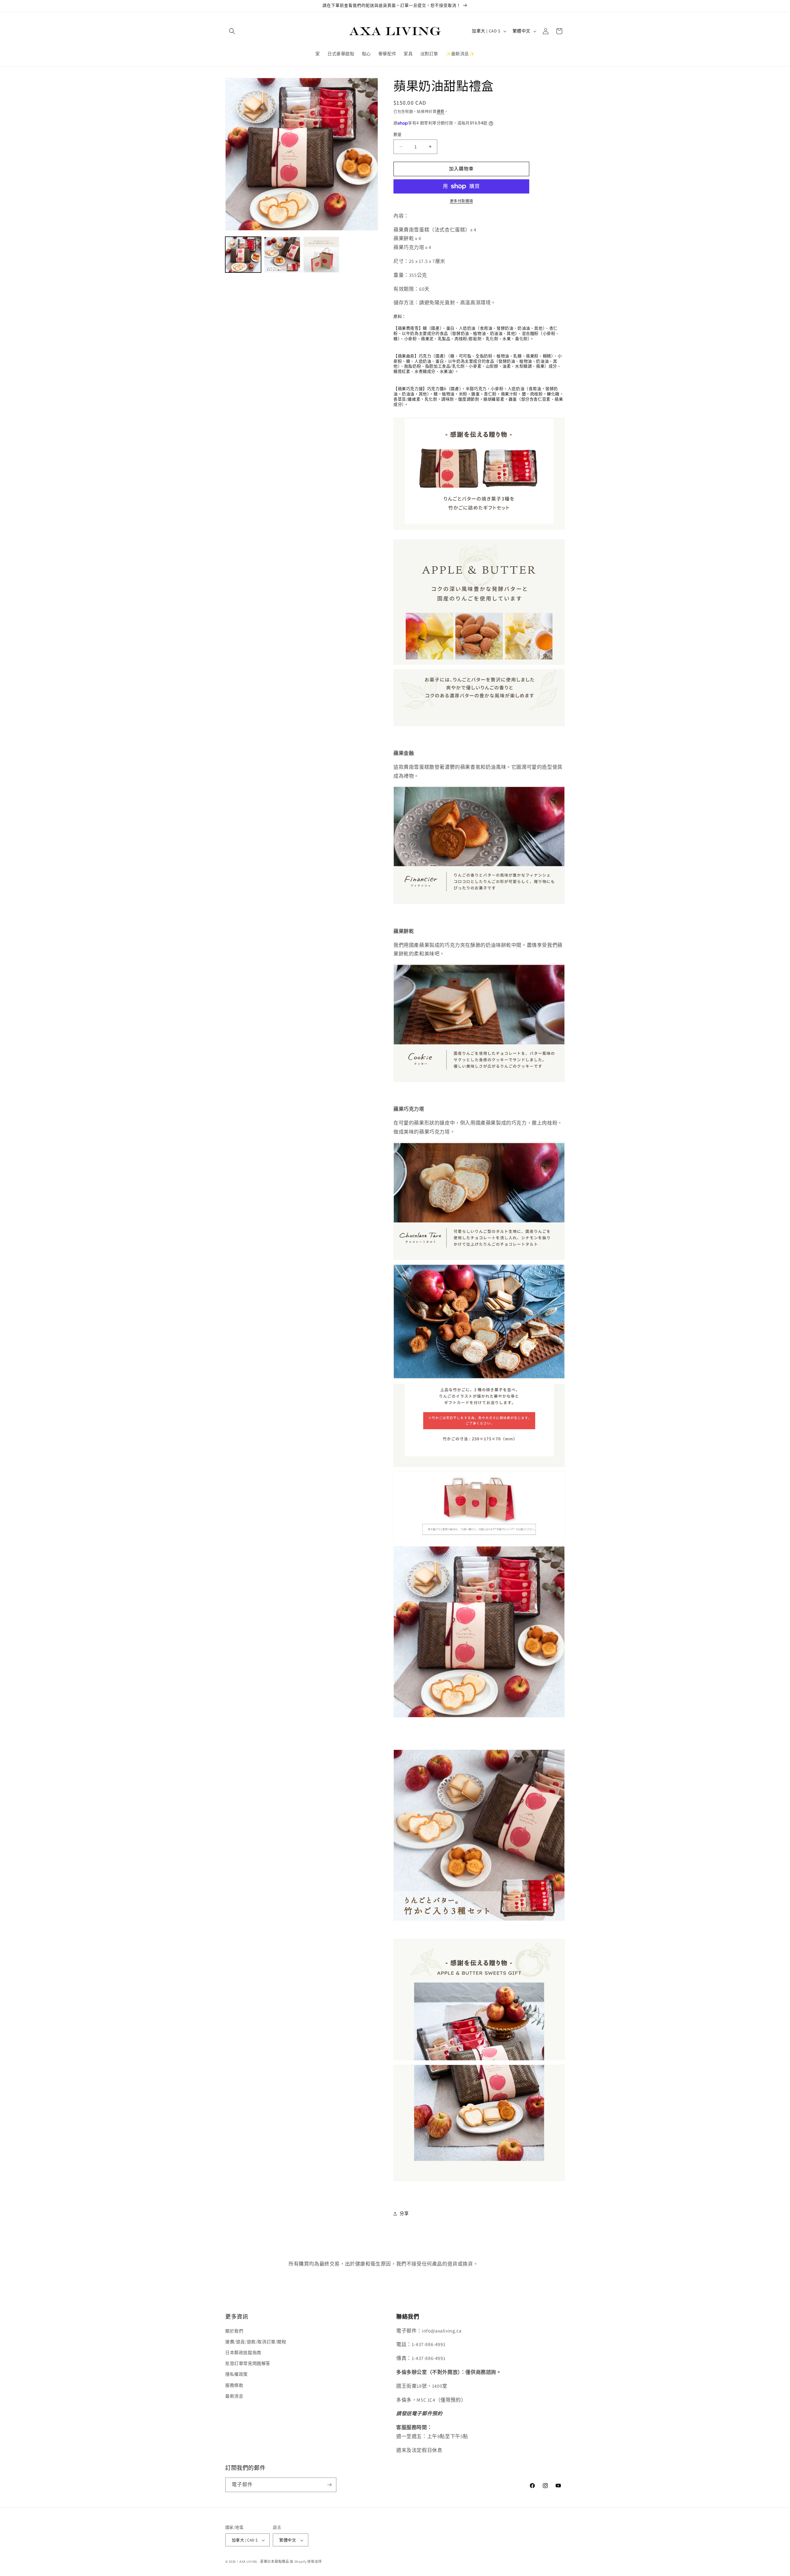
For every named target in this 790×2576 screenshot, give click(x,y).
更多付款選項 (462, 201)
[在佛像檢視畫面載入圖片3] (321, 255)
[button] (232, 31)
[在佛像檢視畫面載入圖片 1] (243, 255)
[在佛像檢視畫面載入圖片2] (282, 255)
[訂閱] (329, 2485)
